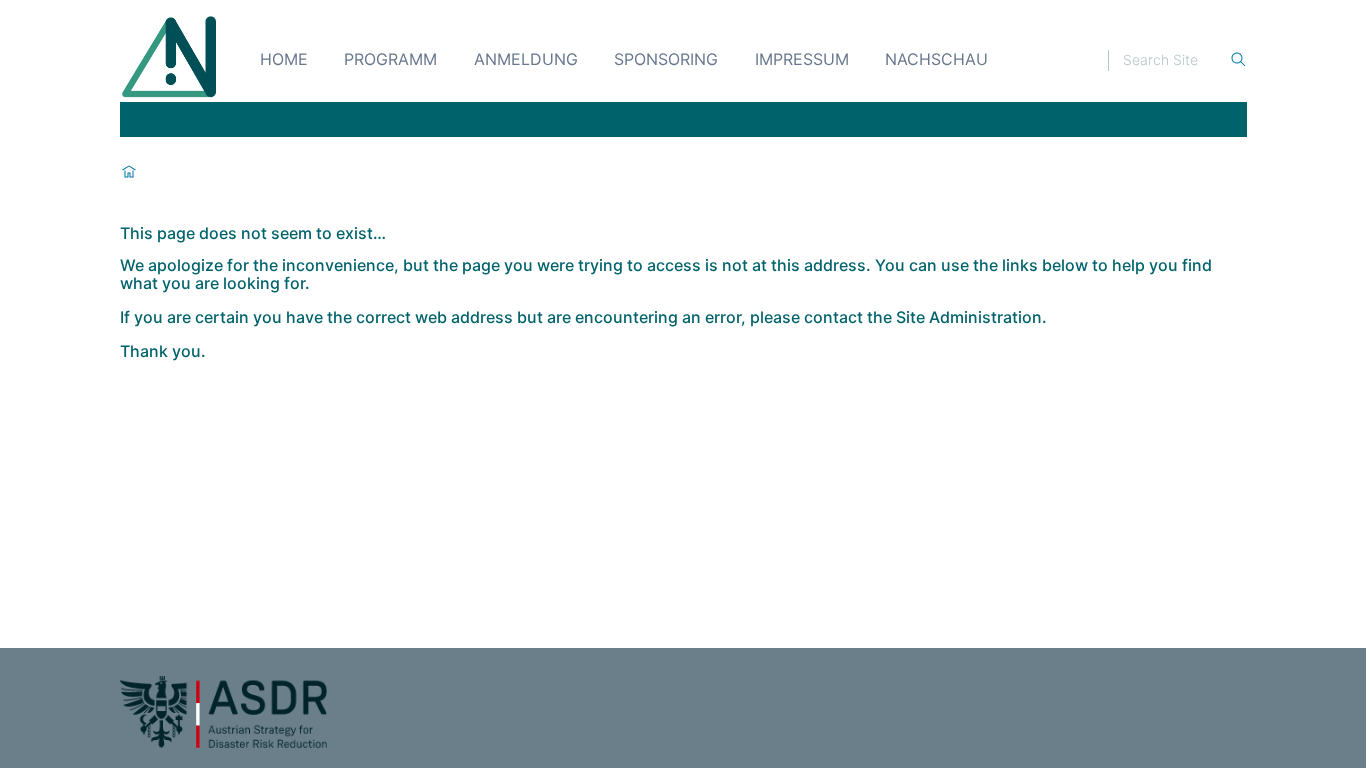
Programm (390, 59)
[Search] (1238, 60)
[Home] (170, 58)
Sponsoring (666, 59)
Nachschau (936, 59)
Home (284, 59)
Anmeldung (526, 59)
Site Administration (969, 317)
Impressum (802, 59)
